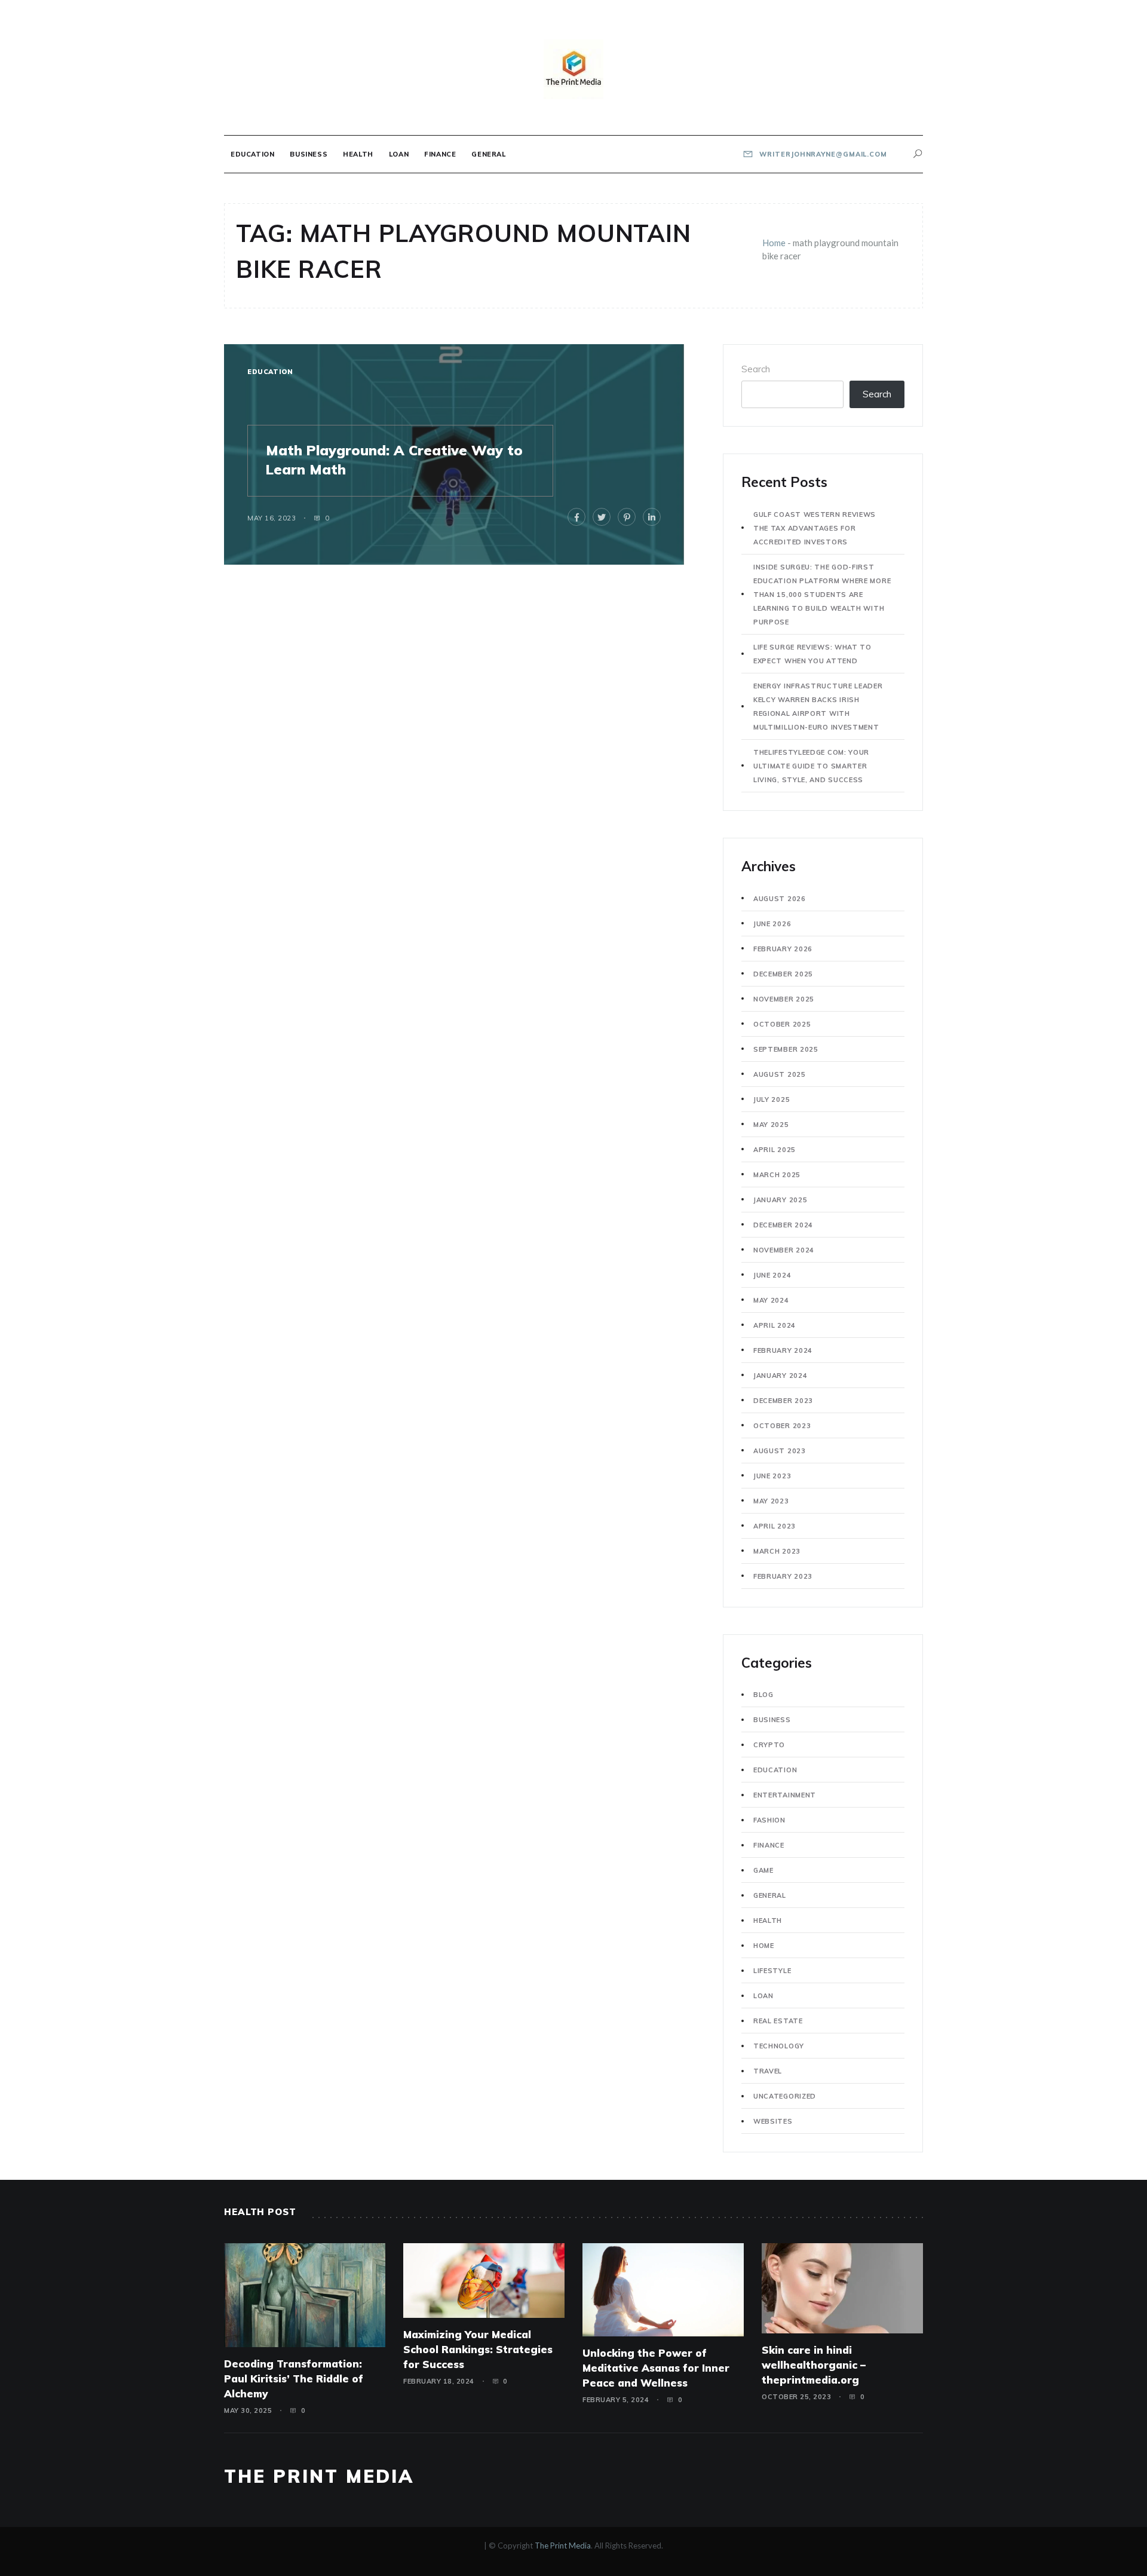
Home (774, 243)
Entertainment (785, 1795)
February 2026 (783, 949)
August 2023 (780, 1451)
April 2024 (775, 1325)
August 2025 (780, 1074)
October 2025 (782, 1024)
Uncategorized (785, 2096)
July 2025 (772, 1099)
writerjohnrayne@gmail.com (822, 154)
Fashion (769, 1820)
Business (309, 154)
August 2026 (780, 899)
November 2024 (784, 1250)
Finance (440, 154)
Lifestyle (772, 1971)
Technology (779, 2046)
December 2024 (783, 1225)
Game (763, 1870)
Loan (399, 154)
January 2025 (780, 1200)
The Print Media (319, 2476)
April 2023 (775, 1526)
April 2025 (775, 1150)
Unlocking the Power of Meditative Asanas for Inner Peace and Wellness (656, 2368)
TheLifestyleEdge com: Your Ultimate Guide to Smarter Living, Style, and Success (811, 766)
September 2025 (786, 1049)
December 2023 (783, 1401)
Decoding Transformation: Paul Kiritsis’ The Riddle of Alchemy (294, 2379)
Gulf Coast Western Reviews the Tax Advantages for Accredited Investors (815, 528)
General (488, 154)
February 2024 (783, 1350)
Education (252, 154)
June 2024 (772, 1275)
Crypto (769, 1745)
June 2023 (772, 1476)
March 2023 (777, 1551)
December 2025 (783, 974)
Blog (763, 1695)
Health (358, 154)
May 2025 (771, 1125)
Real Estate (778, 2021)
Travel (768, 2071)
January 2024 (780, 1376)
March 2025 (777, 1175)
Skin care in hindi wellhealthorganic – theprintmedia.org (814, 2365)
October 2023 (782, 1426)
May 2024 (771, 1300)
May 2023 (771, 1501)
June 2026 (772, 924)
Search (756, 369)
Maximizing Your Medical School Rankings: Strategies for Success (478, 2349)
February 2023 (783, 1576)
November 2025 (784, 999)
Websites (773, 2121)
